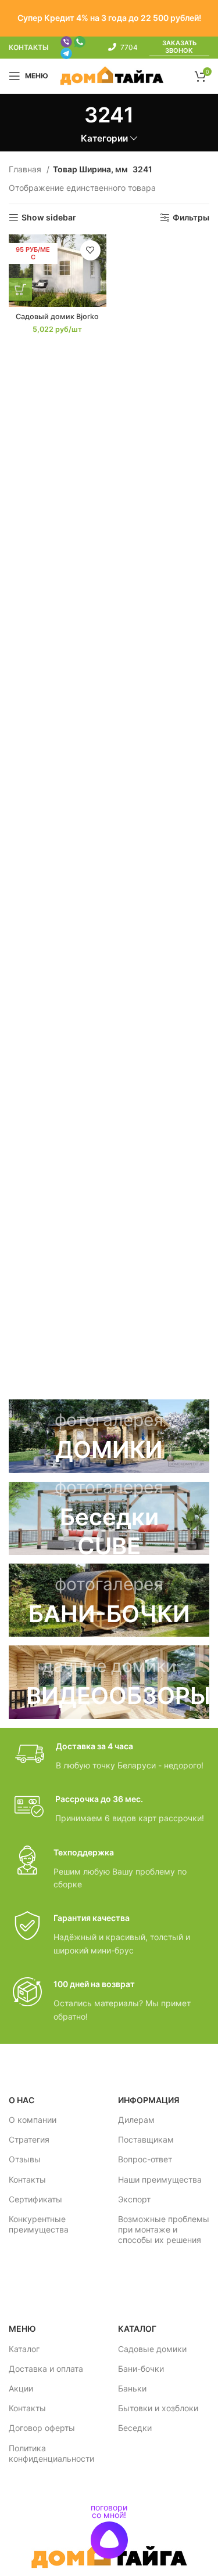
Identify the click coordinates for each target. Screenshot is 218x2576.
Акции (21, 2388)
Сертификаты (35, 2199)
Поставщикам (146, 2139)
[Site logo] (112, 75)
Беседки (135, 2428)
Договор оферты (42, 2428)
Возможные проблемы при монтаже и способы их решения (164, 2229)
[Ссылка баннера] (109, 1436)
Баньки (132, 2388)
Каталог (24, 2349)
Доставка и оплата (46, 2369)
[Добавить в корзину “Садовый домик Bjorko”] (20, 290)
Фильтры (191, 218)
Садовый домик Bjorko (57, 316)
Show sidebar (49, 218)
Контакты (27, 2179)
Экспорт (134, 2199)
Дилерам (136, 2120)
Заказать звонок (179, 47)
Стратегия (29, 2139)
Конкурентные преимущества (39, 2224)
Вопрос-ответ (145, 2159)
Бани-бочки (141, 2369)
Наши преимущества (160, 2179)
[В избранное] (90, 250)
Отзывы (25, 2159)
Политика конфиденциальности (51, 2453)
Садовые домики (152, 2349)
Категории (104, 138)
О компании (33, 2120)
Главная (26, 169)
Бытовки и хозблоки (158, 2408)
